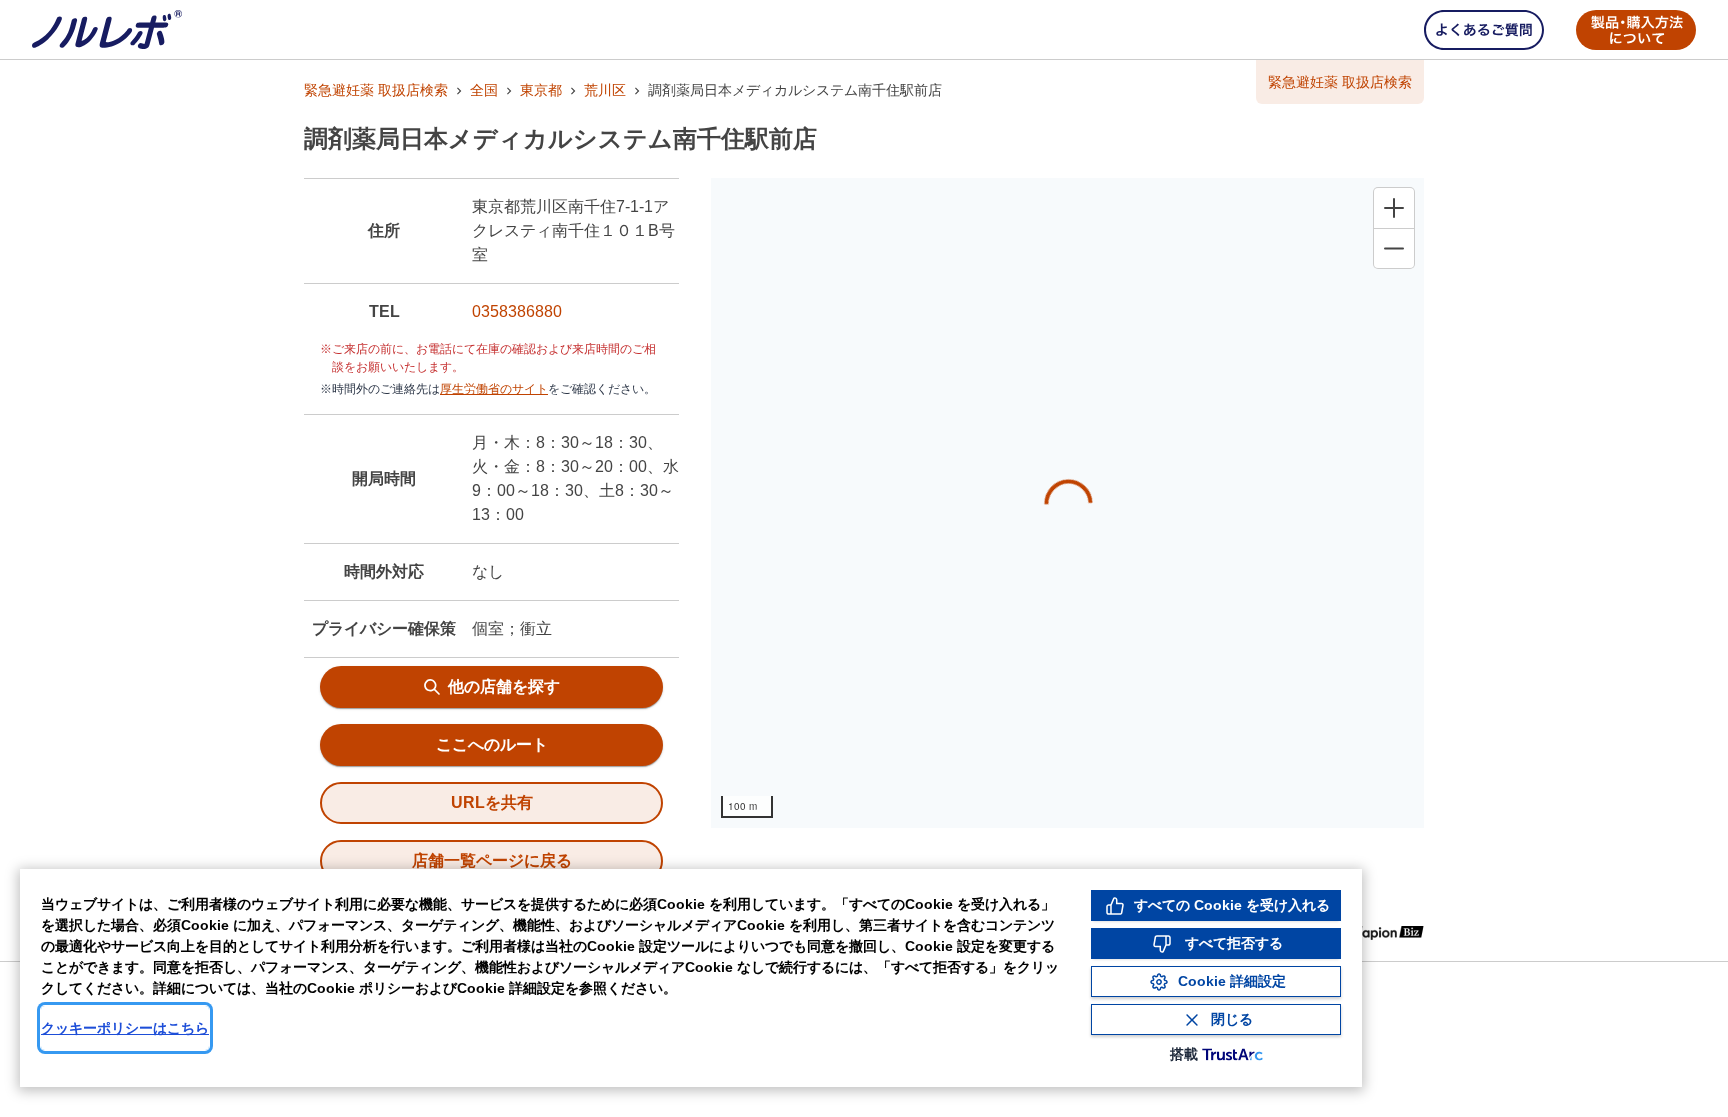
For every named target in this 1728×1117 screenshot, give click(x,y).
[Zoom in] (1394, 208)
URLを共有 (492, 802)
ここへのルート (492, 744)
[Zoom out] (1394, 248)
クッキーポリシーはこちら (125, 1028)
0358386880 (517, 311)
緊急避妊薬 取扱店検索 (376, 90)
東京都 (541, 90)
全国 (484, 90)
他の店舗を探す (504, 686)
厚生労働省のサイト (494, 389)
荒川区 (605, 90)
